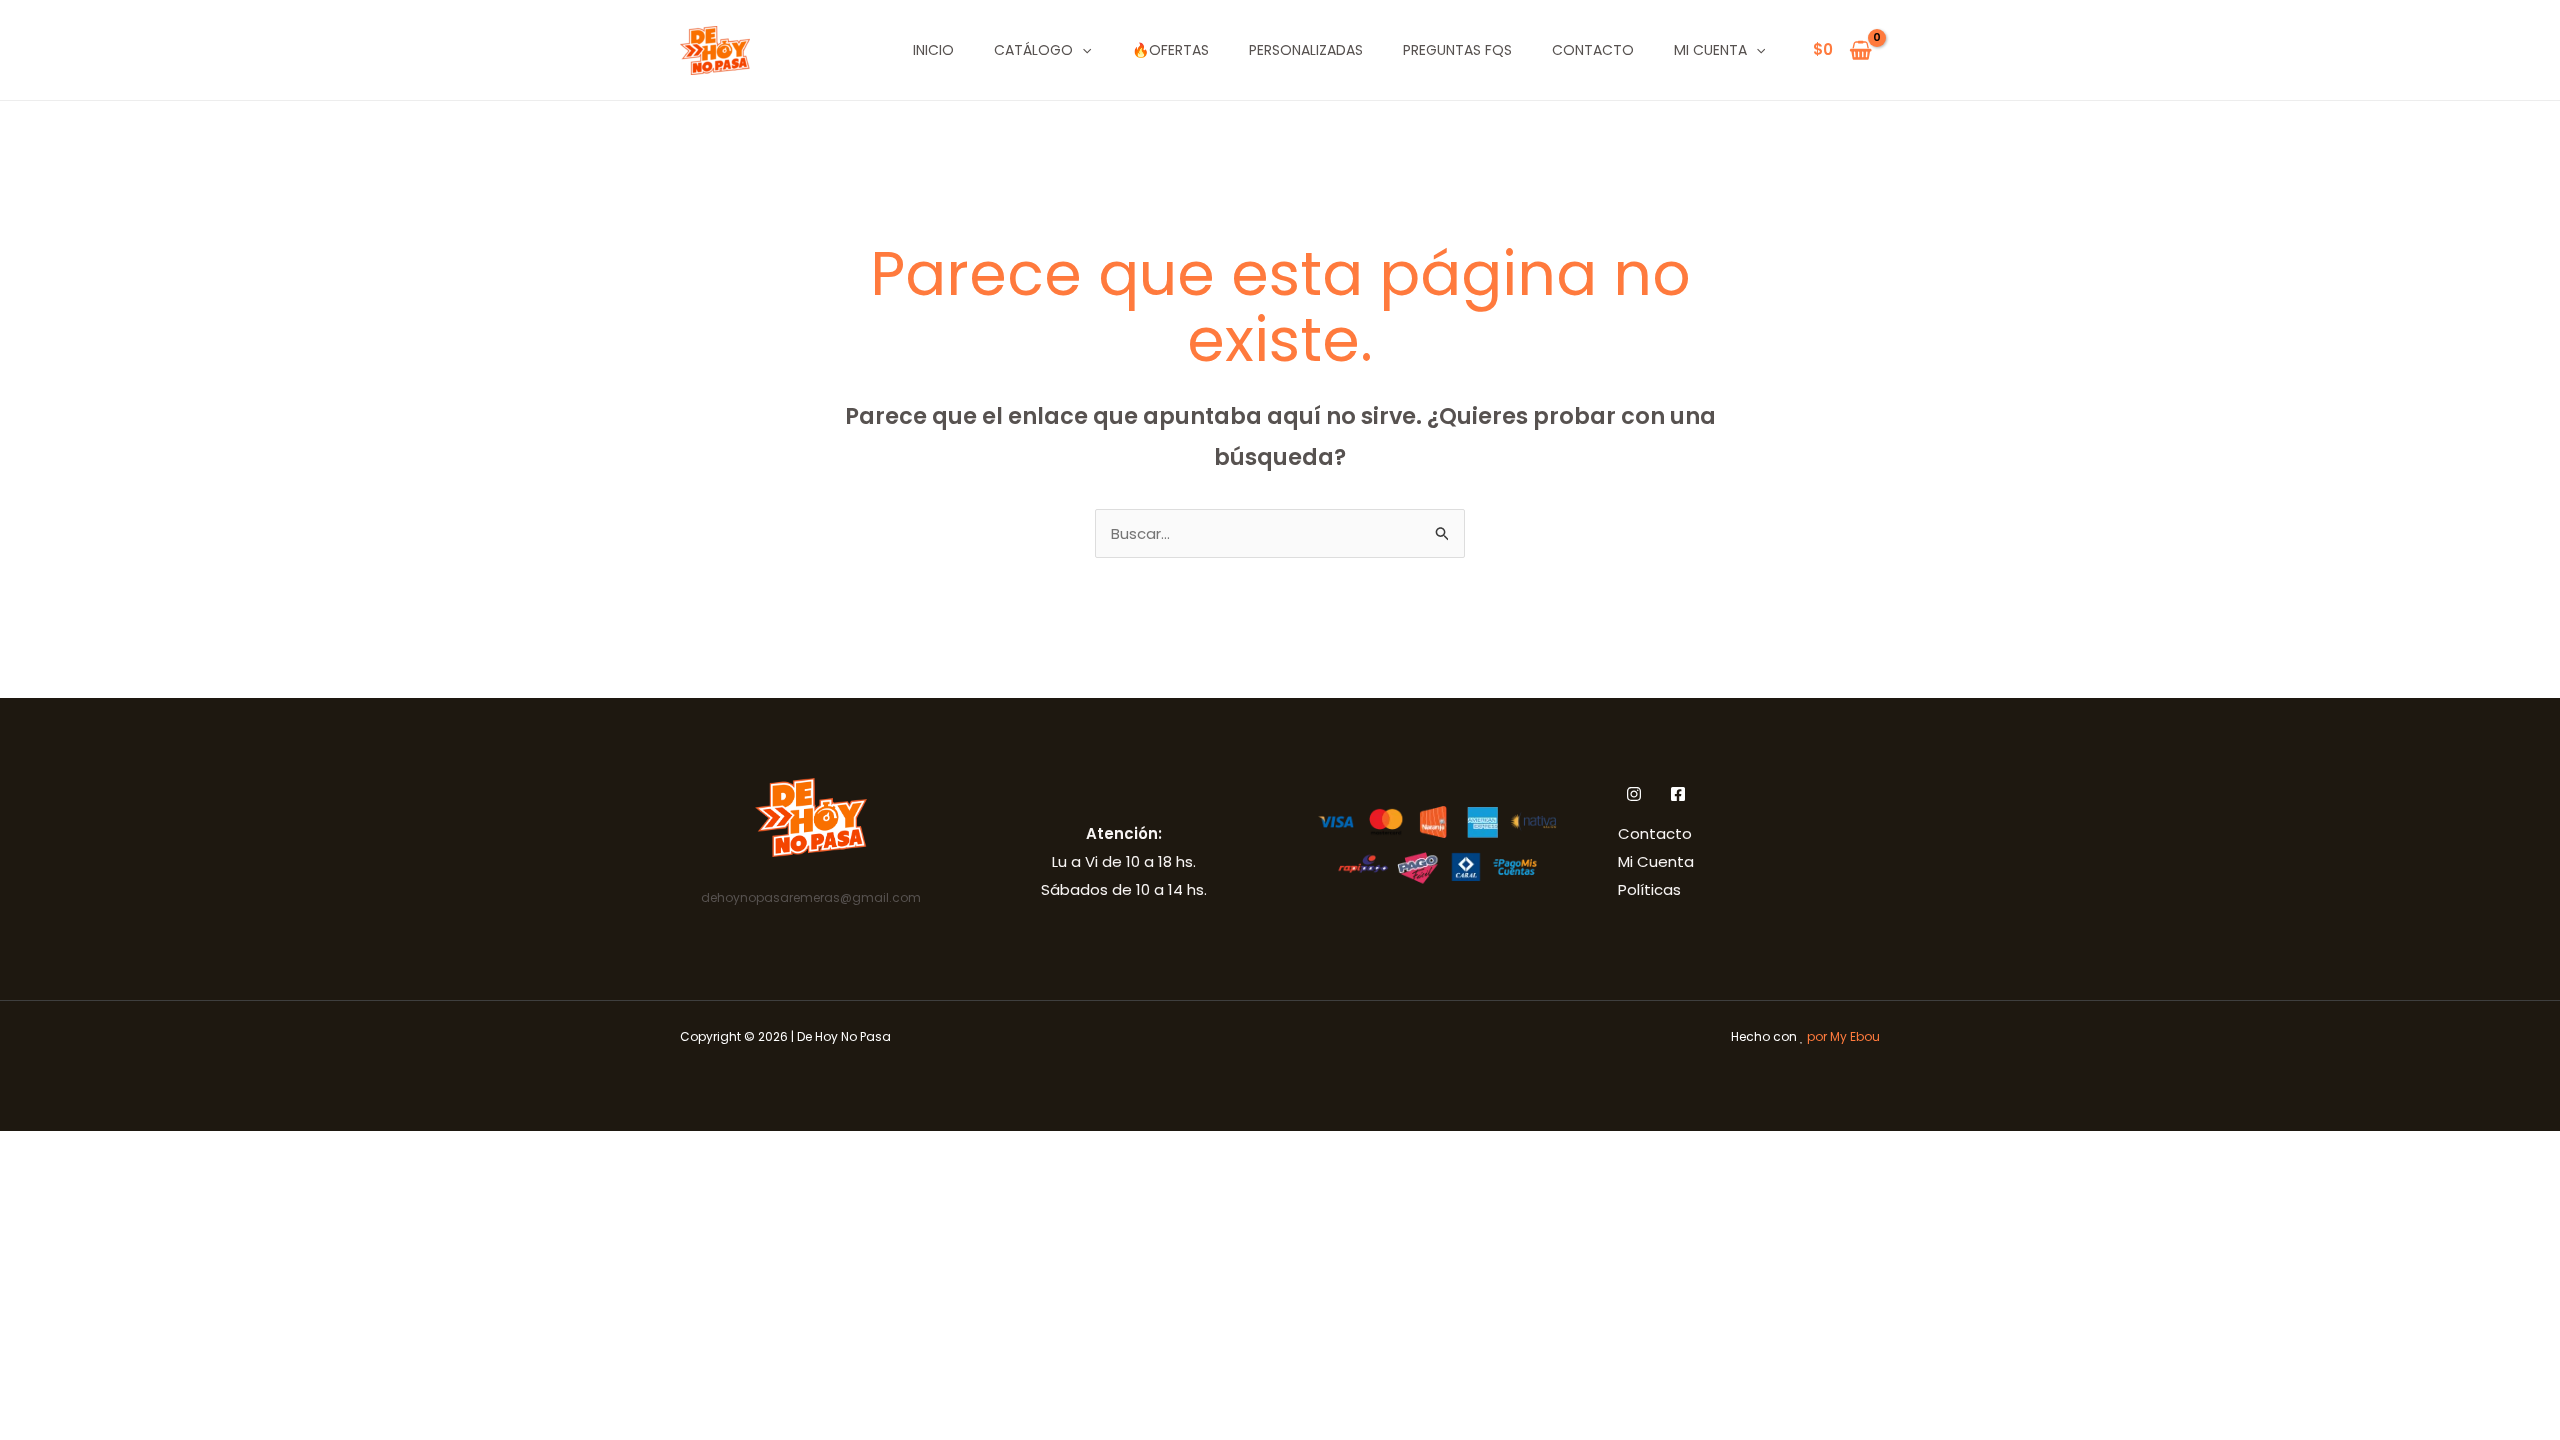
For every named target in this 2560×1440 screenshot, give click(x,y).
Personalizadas (1306, 50)
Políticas (1649, 889)
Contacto (1593, 50)
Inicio (933, 50)
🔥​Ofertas (1170, 50)
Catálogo (1033, 50)
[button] (1082, 50)
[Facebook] (1678, 794)
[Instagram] (1634, 794)
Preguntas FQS (1457, 50)
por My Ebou (1843, 1036)
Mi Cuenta (1710, 50)
